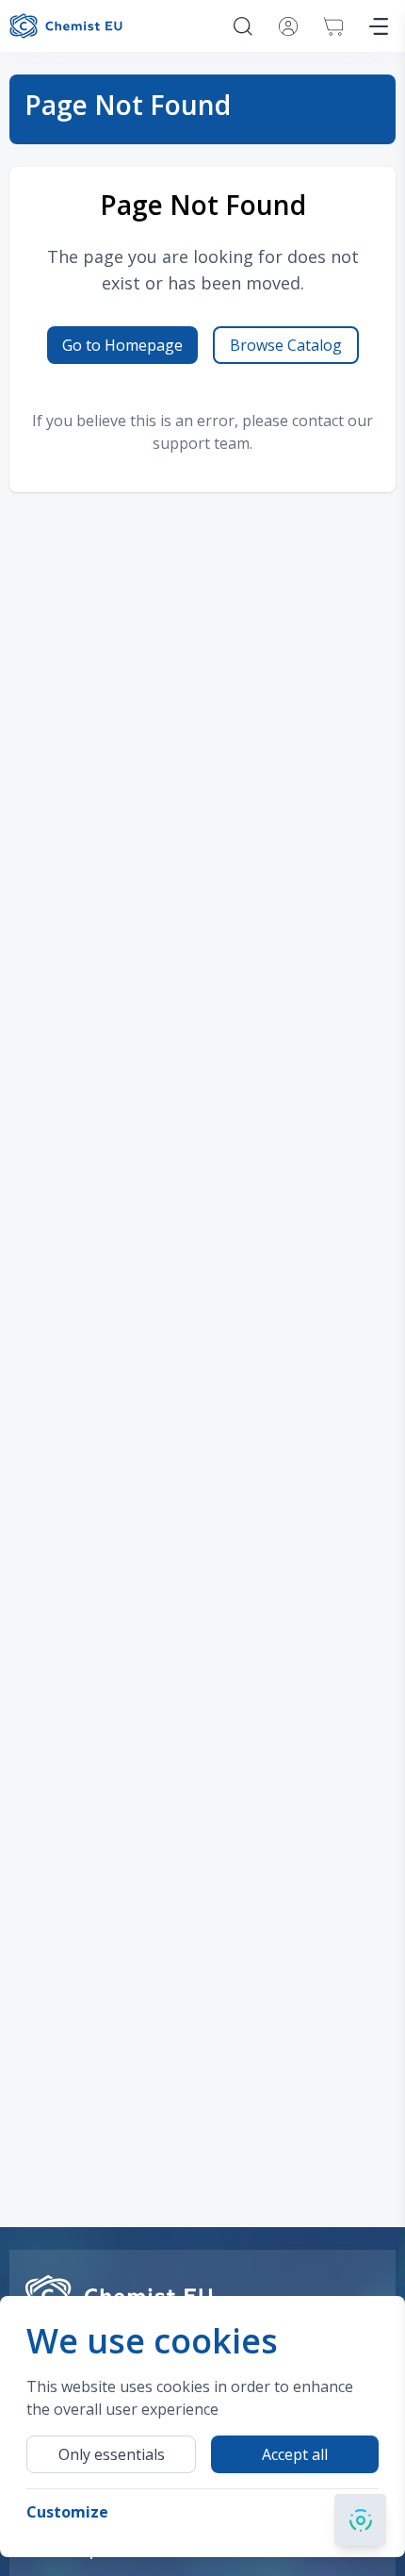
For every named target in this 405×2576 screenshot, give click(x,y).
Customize (67, 2512)
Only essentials (112, 2454)
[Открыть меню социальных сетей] (360, 2520)
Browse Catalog (286, 345)
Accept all (295, 2454)
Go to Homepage (122, 345)
